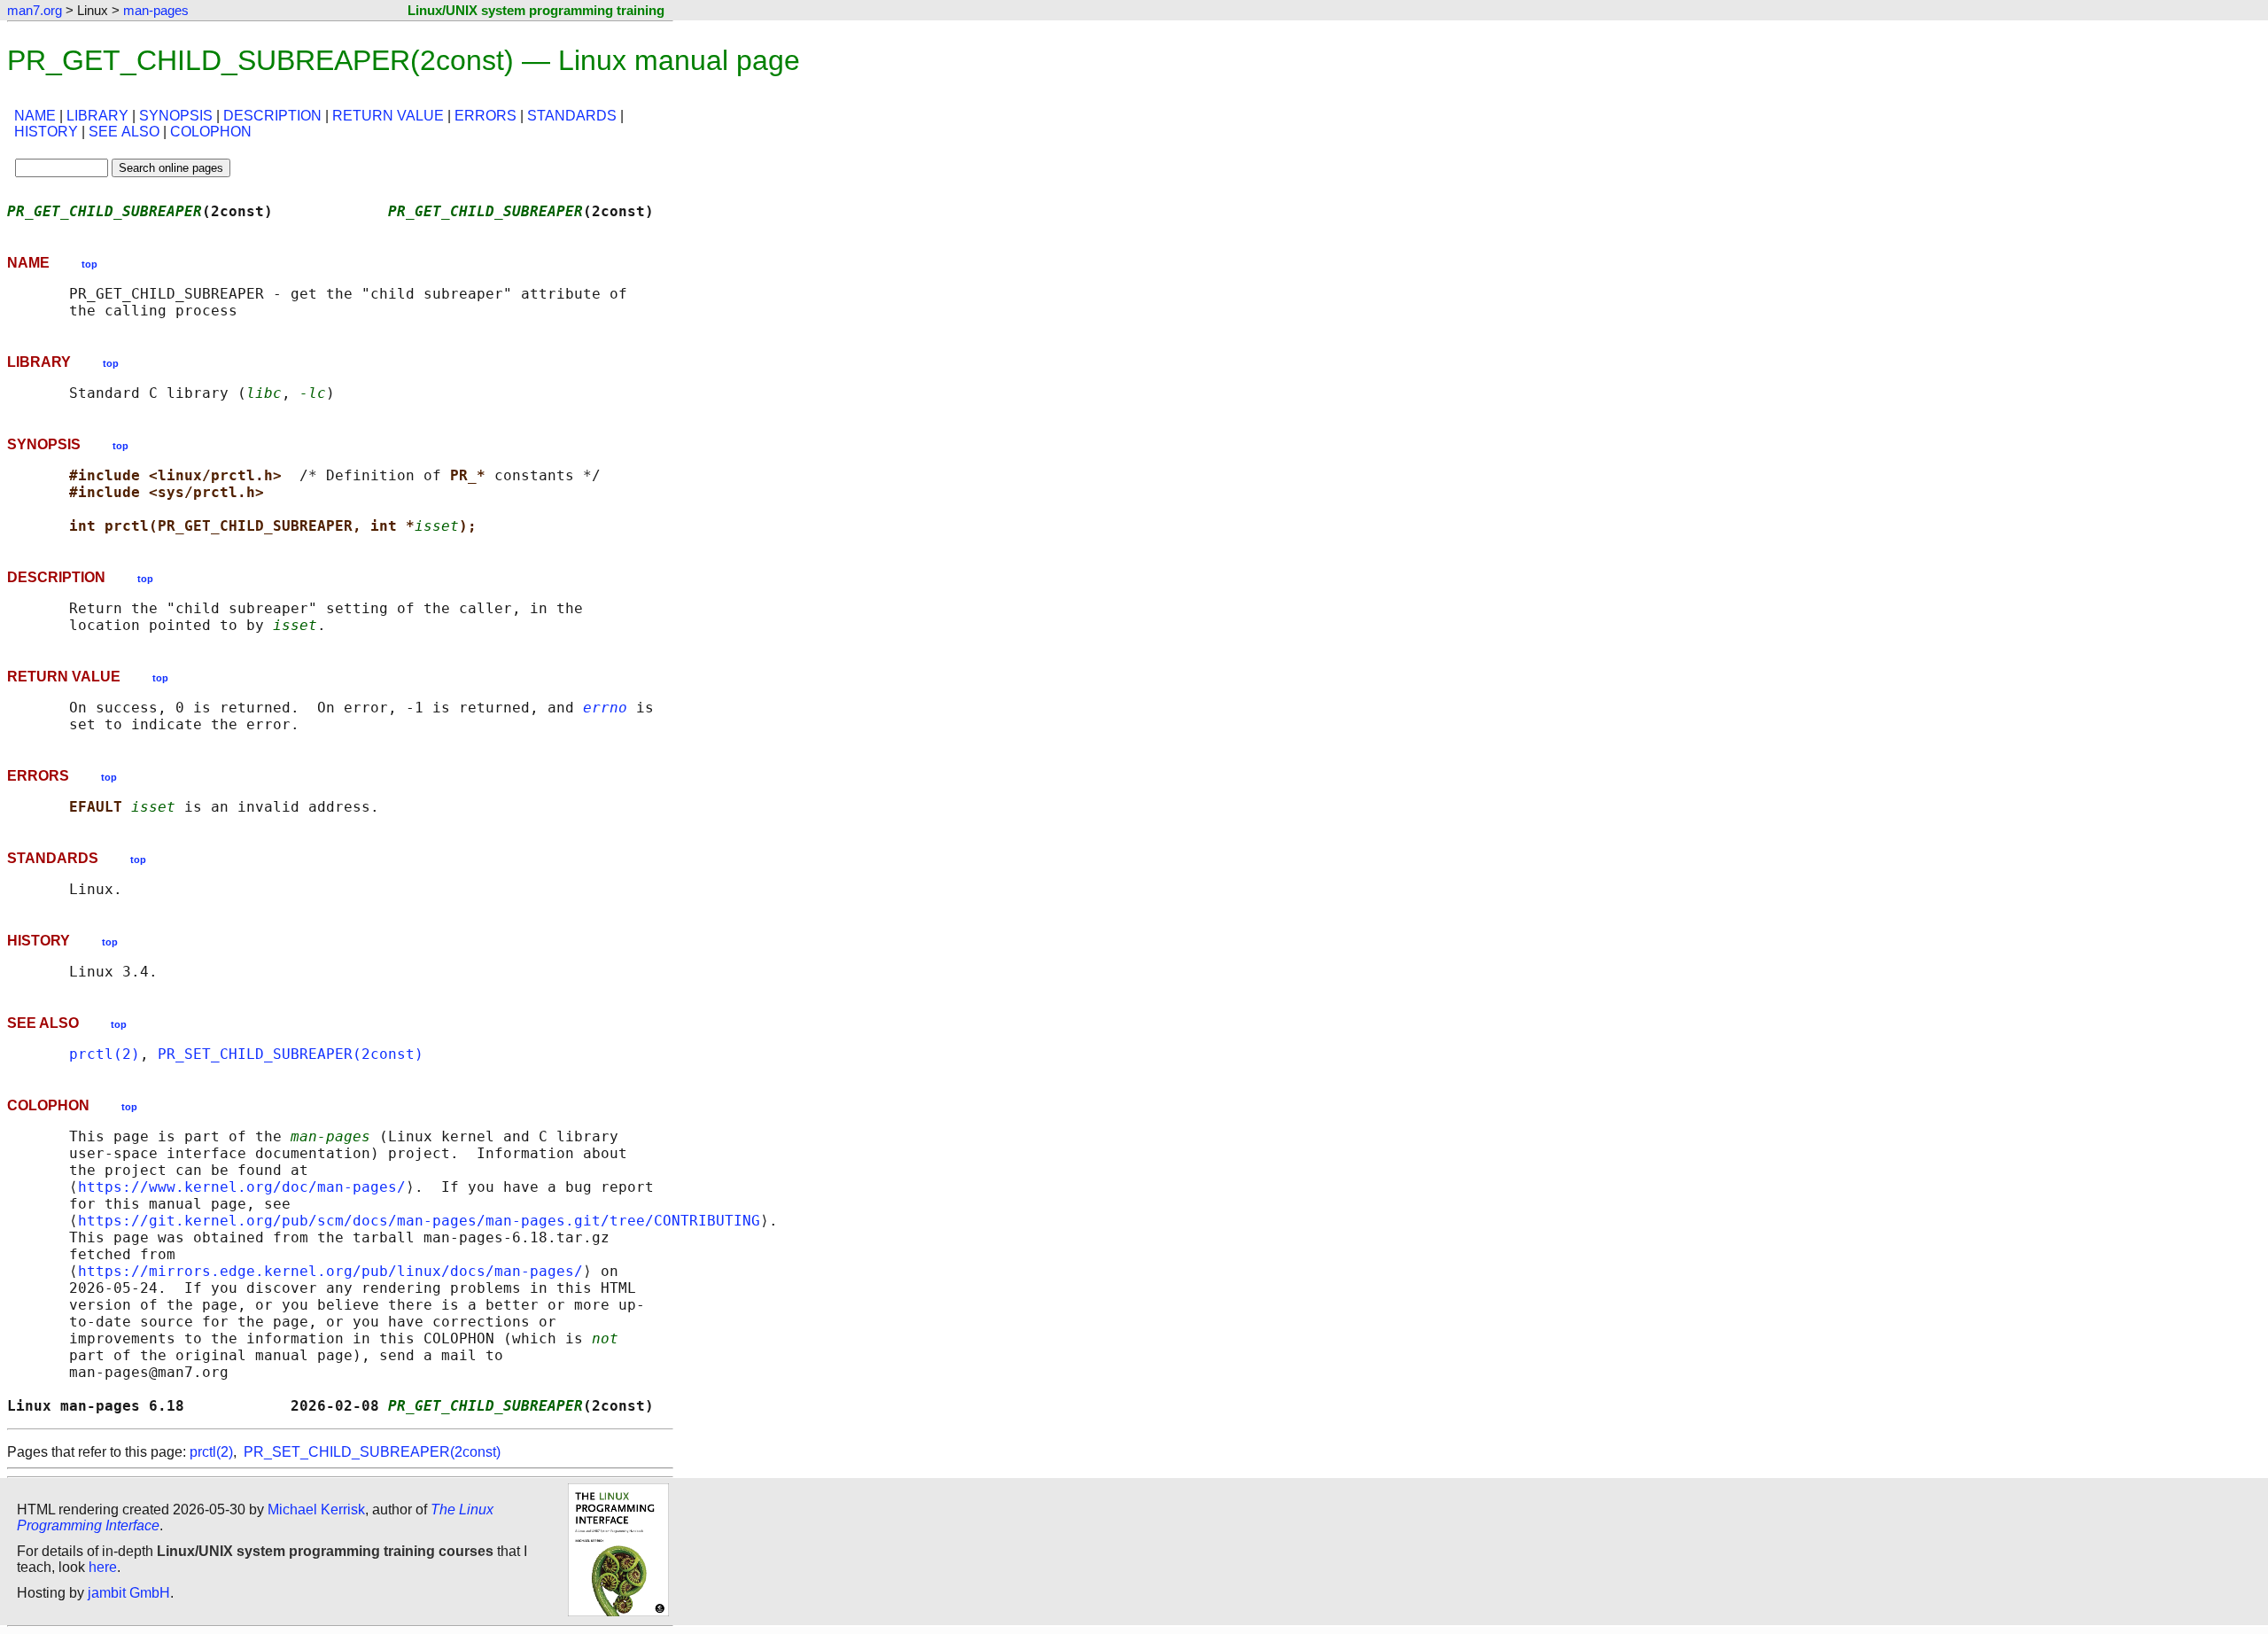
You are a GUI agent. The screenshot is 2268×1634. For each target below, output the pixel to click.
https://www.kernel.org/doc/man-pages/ (242, 1187)
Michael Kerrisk (316, 1510)
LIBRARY (97, 116)
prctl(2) (105, 1054)
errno (605, 708)
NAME (35, 116)
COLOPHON (211, 132)
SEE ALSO (124, 132)
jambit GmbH (129, 1593)
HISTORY (46, 132)
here (103, 1567)
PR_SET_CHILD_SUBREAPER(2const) (291, 1054)
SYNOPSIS (176, 116)
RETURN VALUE (388, 116)
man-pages (156, 10)
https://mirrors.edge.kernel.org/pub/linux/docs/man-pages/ (330, 1271)
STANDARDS (572, 116)
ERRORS (485, 116)
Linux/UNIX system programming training (536, 10)
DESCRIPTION (272, 116)
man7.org (35, 10)
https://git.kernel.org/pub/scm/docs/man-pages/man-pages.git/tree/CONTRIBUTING (419, 1221)
